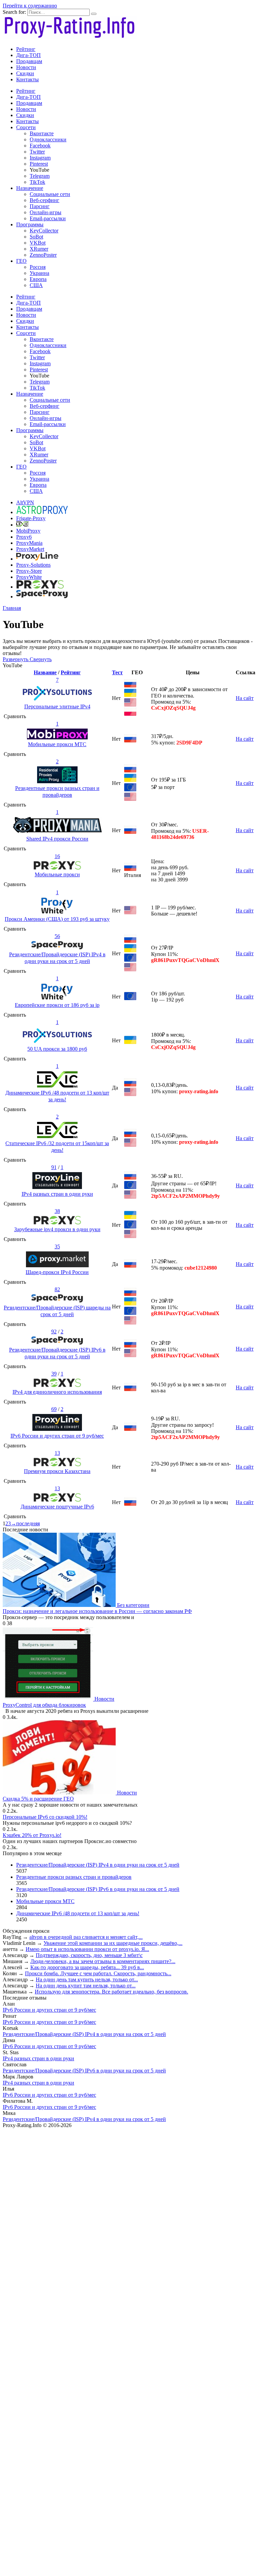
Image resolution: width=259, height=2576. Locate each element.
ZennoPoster (43, 255)
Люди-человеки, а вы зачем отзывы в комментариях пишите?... (103, 1961)
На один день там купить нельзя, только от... (87, 1979)
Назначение (30, 188)
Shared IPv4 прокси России (57, 839)
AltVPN (25, 502)
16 (57, 856)
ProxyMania (29, 543)
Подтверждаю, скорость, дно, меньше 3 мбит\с (89, 1955)
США (36, 285)
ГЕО (21, 261)
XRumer (39, 249)
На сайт (245, 698)
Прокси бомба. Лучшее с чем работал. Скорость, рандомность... (98, 1973)
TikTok (37, 182)
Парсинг (40, 206)
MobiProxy (28, 531)
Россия (38, 267)
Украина (39, 273)
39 (54, 1374)
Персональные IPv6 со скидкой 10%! (45, 1817)
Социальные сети (50, 194)
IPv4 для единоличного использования (57, 1392)
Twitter (37, 152)
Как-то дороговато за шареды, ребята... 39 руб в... (87, 1967)
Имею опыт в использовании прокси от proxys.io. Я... (87, 1949)
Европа (38, 279)
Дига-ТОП (28, 55)
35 (57, 1247)
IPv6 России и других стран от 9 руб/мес (57, 1436)
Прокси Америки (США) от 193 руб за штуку (57, 919)
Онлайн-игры (46, 212)
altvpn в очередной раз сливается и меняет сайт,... (86, 1937)
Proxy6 (24, 537)
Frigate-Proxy (31, 518)
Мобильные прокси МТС (57, 744)
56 (57, 936)
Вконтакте (42, 133)
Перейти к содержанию (30, 6)
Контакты (27, 79)
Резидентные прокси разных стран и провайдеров (74, 1877)
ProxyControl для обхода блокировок (44, 1705)
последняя (28, 1523)
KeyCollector (44, 231)
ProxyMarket (30, 549)
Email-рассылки (48, 218)
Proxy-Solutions (33, 565)
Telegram (40, 176)
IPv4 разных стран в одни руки (57, 1194)
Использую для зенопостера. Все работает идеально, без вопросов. (111, 1992)
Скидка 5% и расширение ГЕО (38, 1799)
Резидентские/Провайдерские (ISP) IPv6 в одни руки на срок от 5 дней (98, 1889)
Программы (30, 224)
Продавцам (29, 61)
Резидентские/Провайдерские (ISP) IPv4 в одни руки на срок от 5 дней (98, 1865)
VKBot (38, 243)
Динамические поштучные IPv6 (57, 1507)
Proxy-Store (29, 571)
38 (57, 1211)
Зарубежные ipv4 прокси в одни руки (57, 1229)
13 (57, 1453)
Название (45, 672)
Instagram (40, 158)
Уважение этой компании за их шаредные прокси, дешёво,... (113, 1943)
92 (54, 1332)
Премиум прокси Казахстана (57, 1471)
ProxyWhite (29, 577)
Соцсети (26, 127)
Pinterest (39, 164)
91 (54, 1167)
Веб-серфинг (45, 200)
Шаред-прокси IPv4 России (57, 1272)
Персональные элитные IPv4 (57, 706)
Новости (26, 67)
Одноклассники (48, 139)
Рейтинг (26, 49)
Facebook (40, 146)
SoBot (36, 237)
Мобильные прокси (57, 874)
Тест (117, 672)
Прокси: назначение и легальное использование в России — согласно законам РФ (97, 1611)
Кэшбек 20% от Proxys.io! (32, 1835)
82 (57, 1289)
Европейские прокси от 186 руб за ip (57, 1005)
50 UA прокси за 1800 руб (57, 1049)
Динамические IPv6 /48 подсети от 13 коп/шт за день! (78, 1913)
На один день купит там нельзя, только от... (86, 1986)
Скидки (25, 73)
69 (54, 1409)
